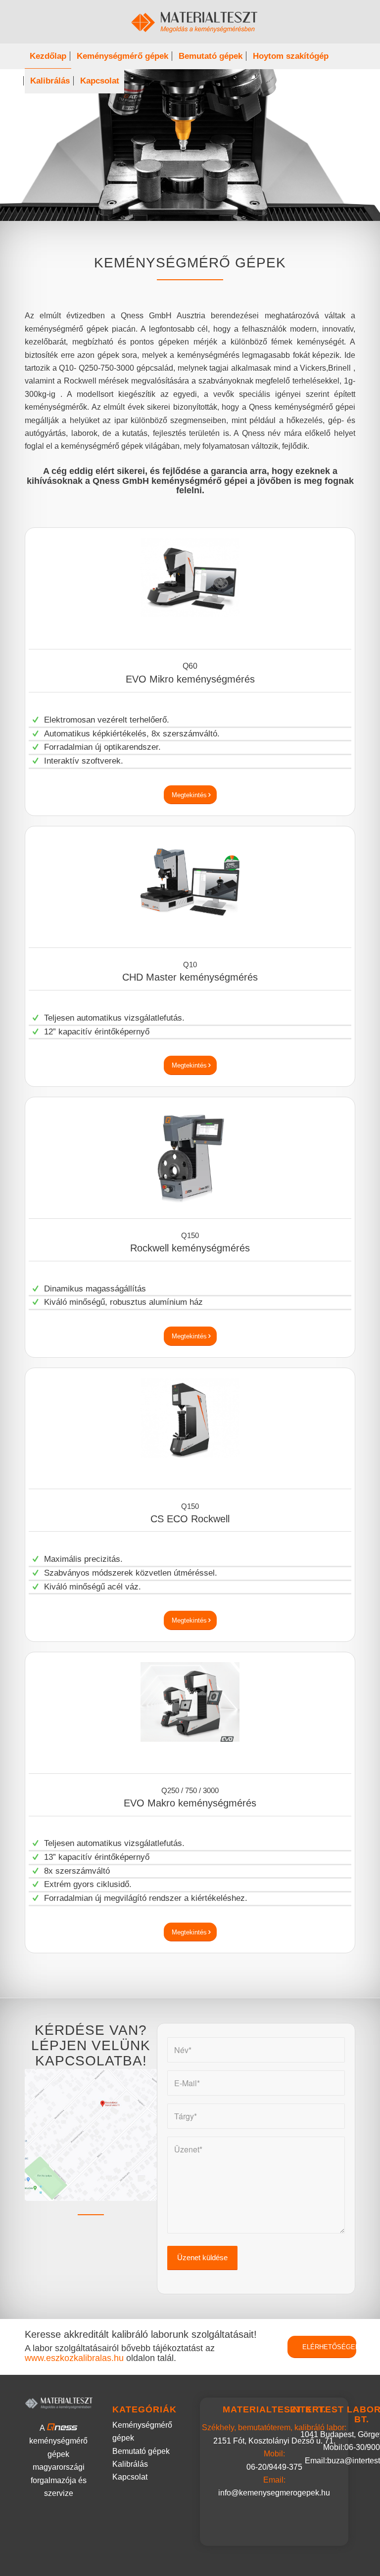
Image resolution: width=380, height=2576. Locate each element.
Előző (22, 145)
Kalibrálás (130, 2464)
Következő (358, 145)
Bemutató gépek (141, 2451)
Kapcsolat (130, 2477)
